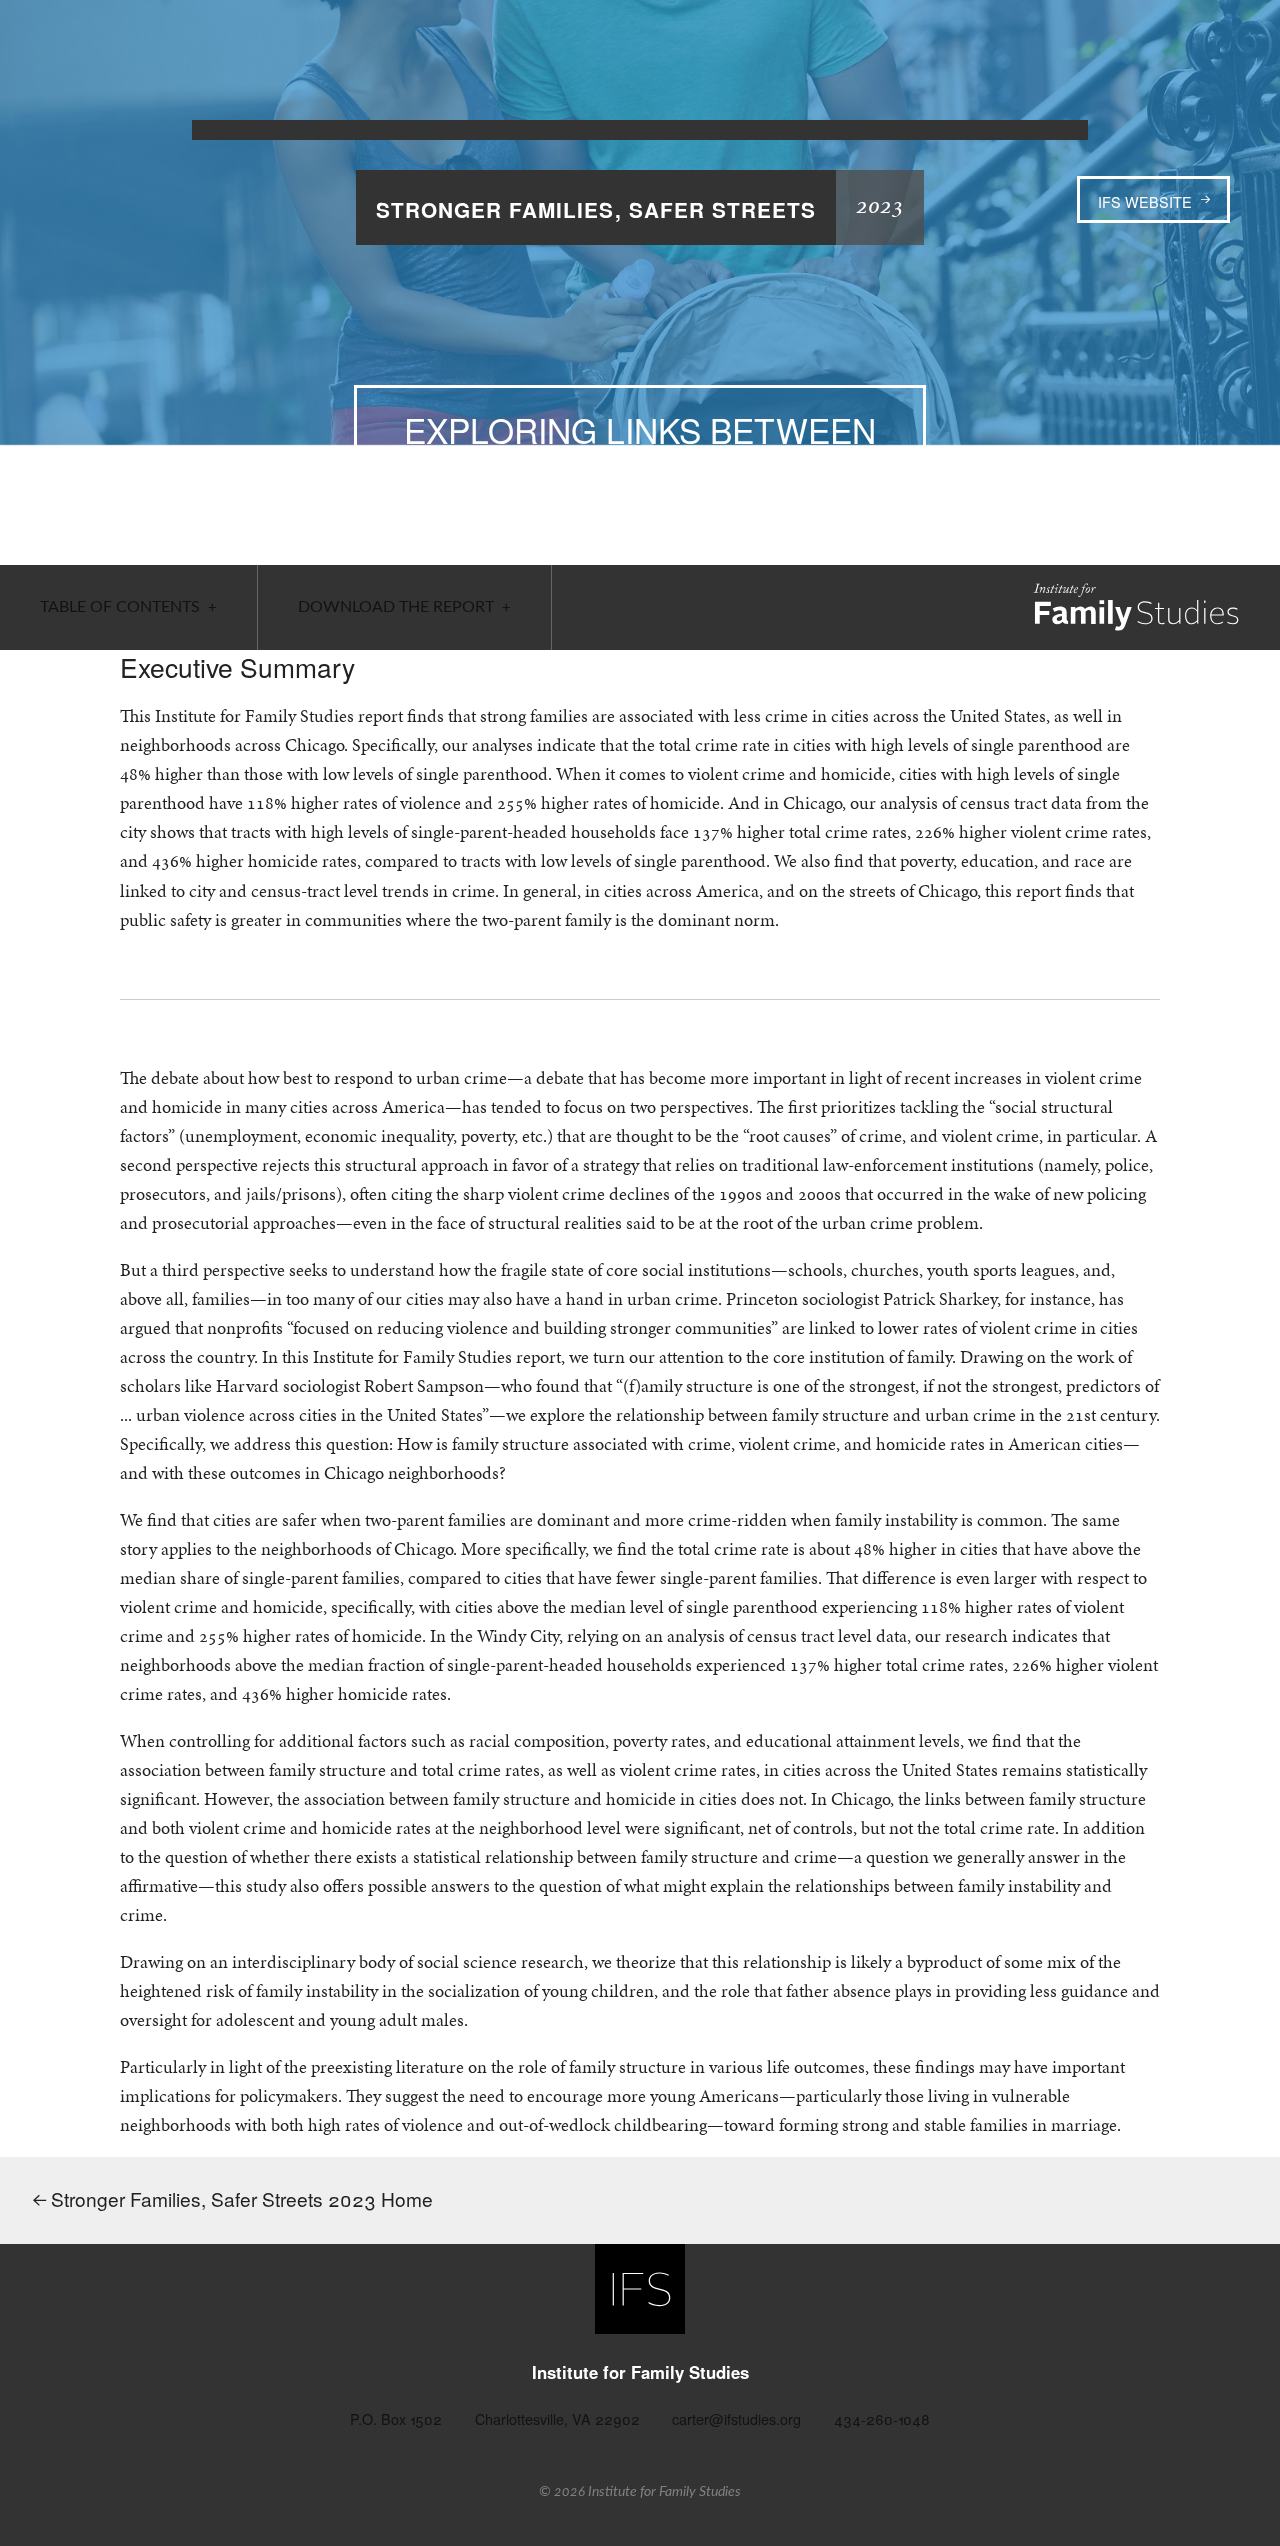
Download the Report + (404, 607)
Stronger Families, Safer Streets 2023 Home (239, 2198)
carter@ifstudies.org (736, 2418)
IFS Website (1145, 201)
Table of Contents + (128, 607)
